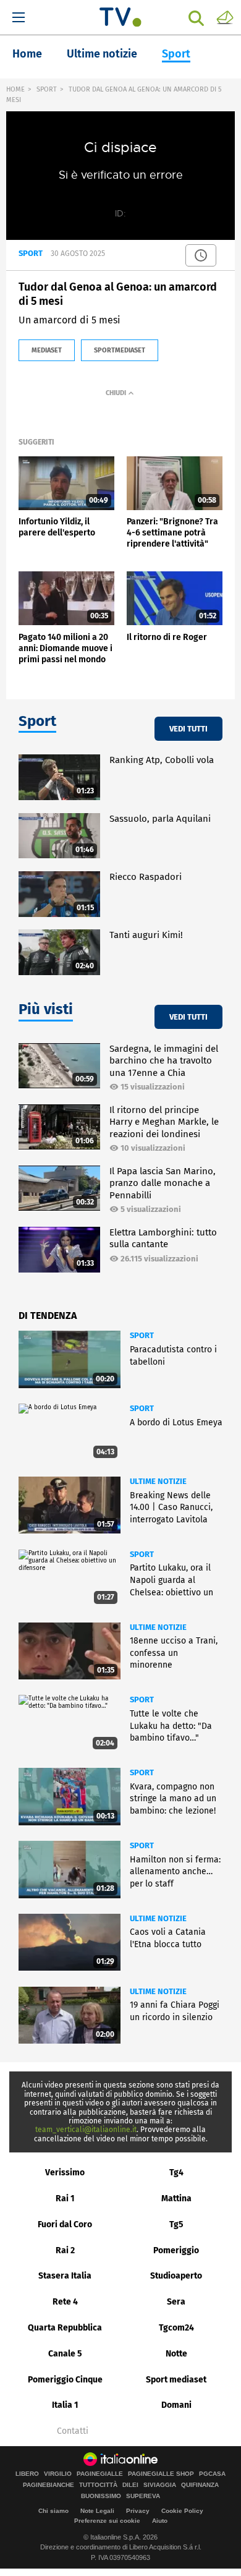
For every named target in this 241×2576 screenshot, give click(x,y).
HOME (15, 89)
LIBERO (27, 2474)
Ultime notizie (102, 54)
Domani (176, 2405)
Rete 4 (65, 2302)
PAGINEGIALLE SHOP (161, 2474)
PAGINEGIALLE (100, 2474)
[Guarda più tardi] (201, 255)
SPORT (47, 89)
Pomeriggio (176, 2250)
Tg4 (176, 2173)
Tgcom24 (176, 2328)
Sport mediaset (176, 2380)
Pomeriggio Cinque (65, 2380)
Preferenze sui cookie (107, 2521)
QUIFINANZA (200, 2485)
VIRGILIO (58, 2474)
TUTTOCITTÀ (98, 2485)
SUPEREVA (143, 2496)
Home (27, 54)
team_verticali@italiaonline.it (86, 2130)
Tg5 (176, 2224)
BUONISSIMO (101, 2496)
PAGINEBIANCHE (49, 2485)
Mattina (176, 2199)
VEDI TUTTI (188, 729)
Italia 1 (65, 2405)
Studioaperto (176, 2276)
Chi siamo (53, 2511)
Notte (176, 2354)
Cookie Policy (182, 2511)
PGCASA (212, 2474)
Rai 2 (65, 2250)
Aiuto (160, 2521)
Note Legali (97, 2511)
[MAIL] (225, 17)
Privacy (138, 2511)
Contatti (73, 2431)
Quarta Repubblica (65, 2328)
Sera (176, 2302)
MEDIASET (47, 350)
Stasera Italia (65, 2276)
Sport (176, 54)
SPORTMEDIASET (120, 350)
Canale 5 (65, 2354)
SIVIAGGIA (160, 2485)
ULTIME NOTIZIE (158, 1481)
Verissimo (65, 2173)
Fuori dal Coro (65, 2224)
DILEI (130, 2485)
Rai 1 (65, 2199)
